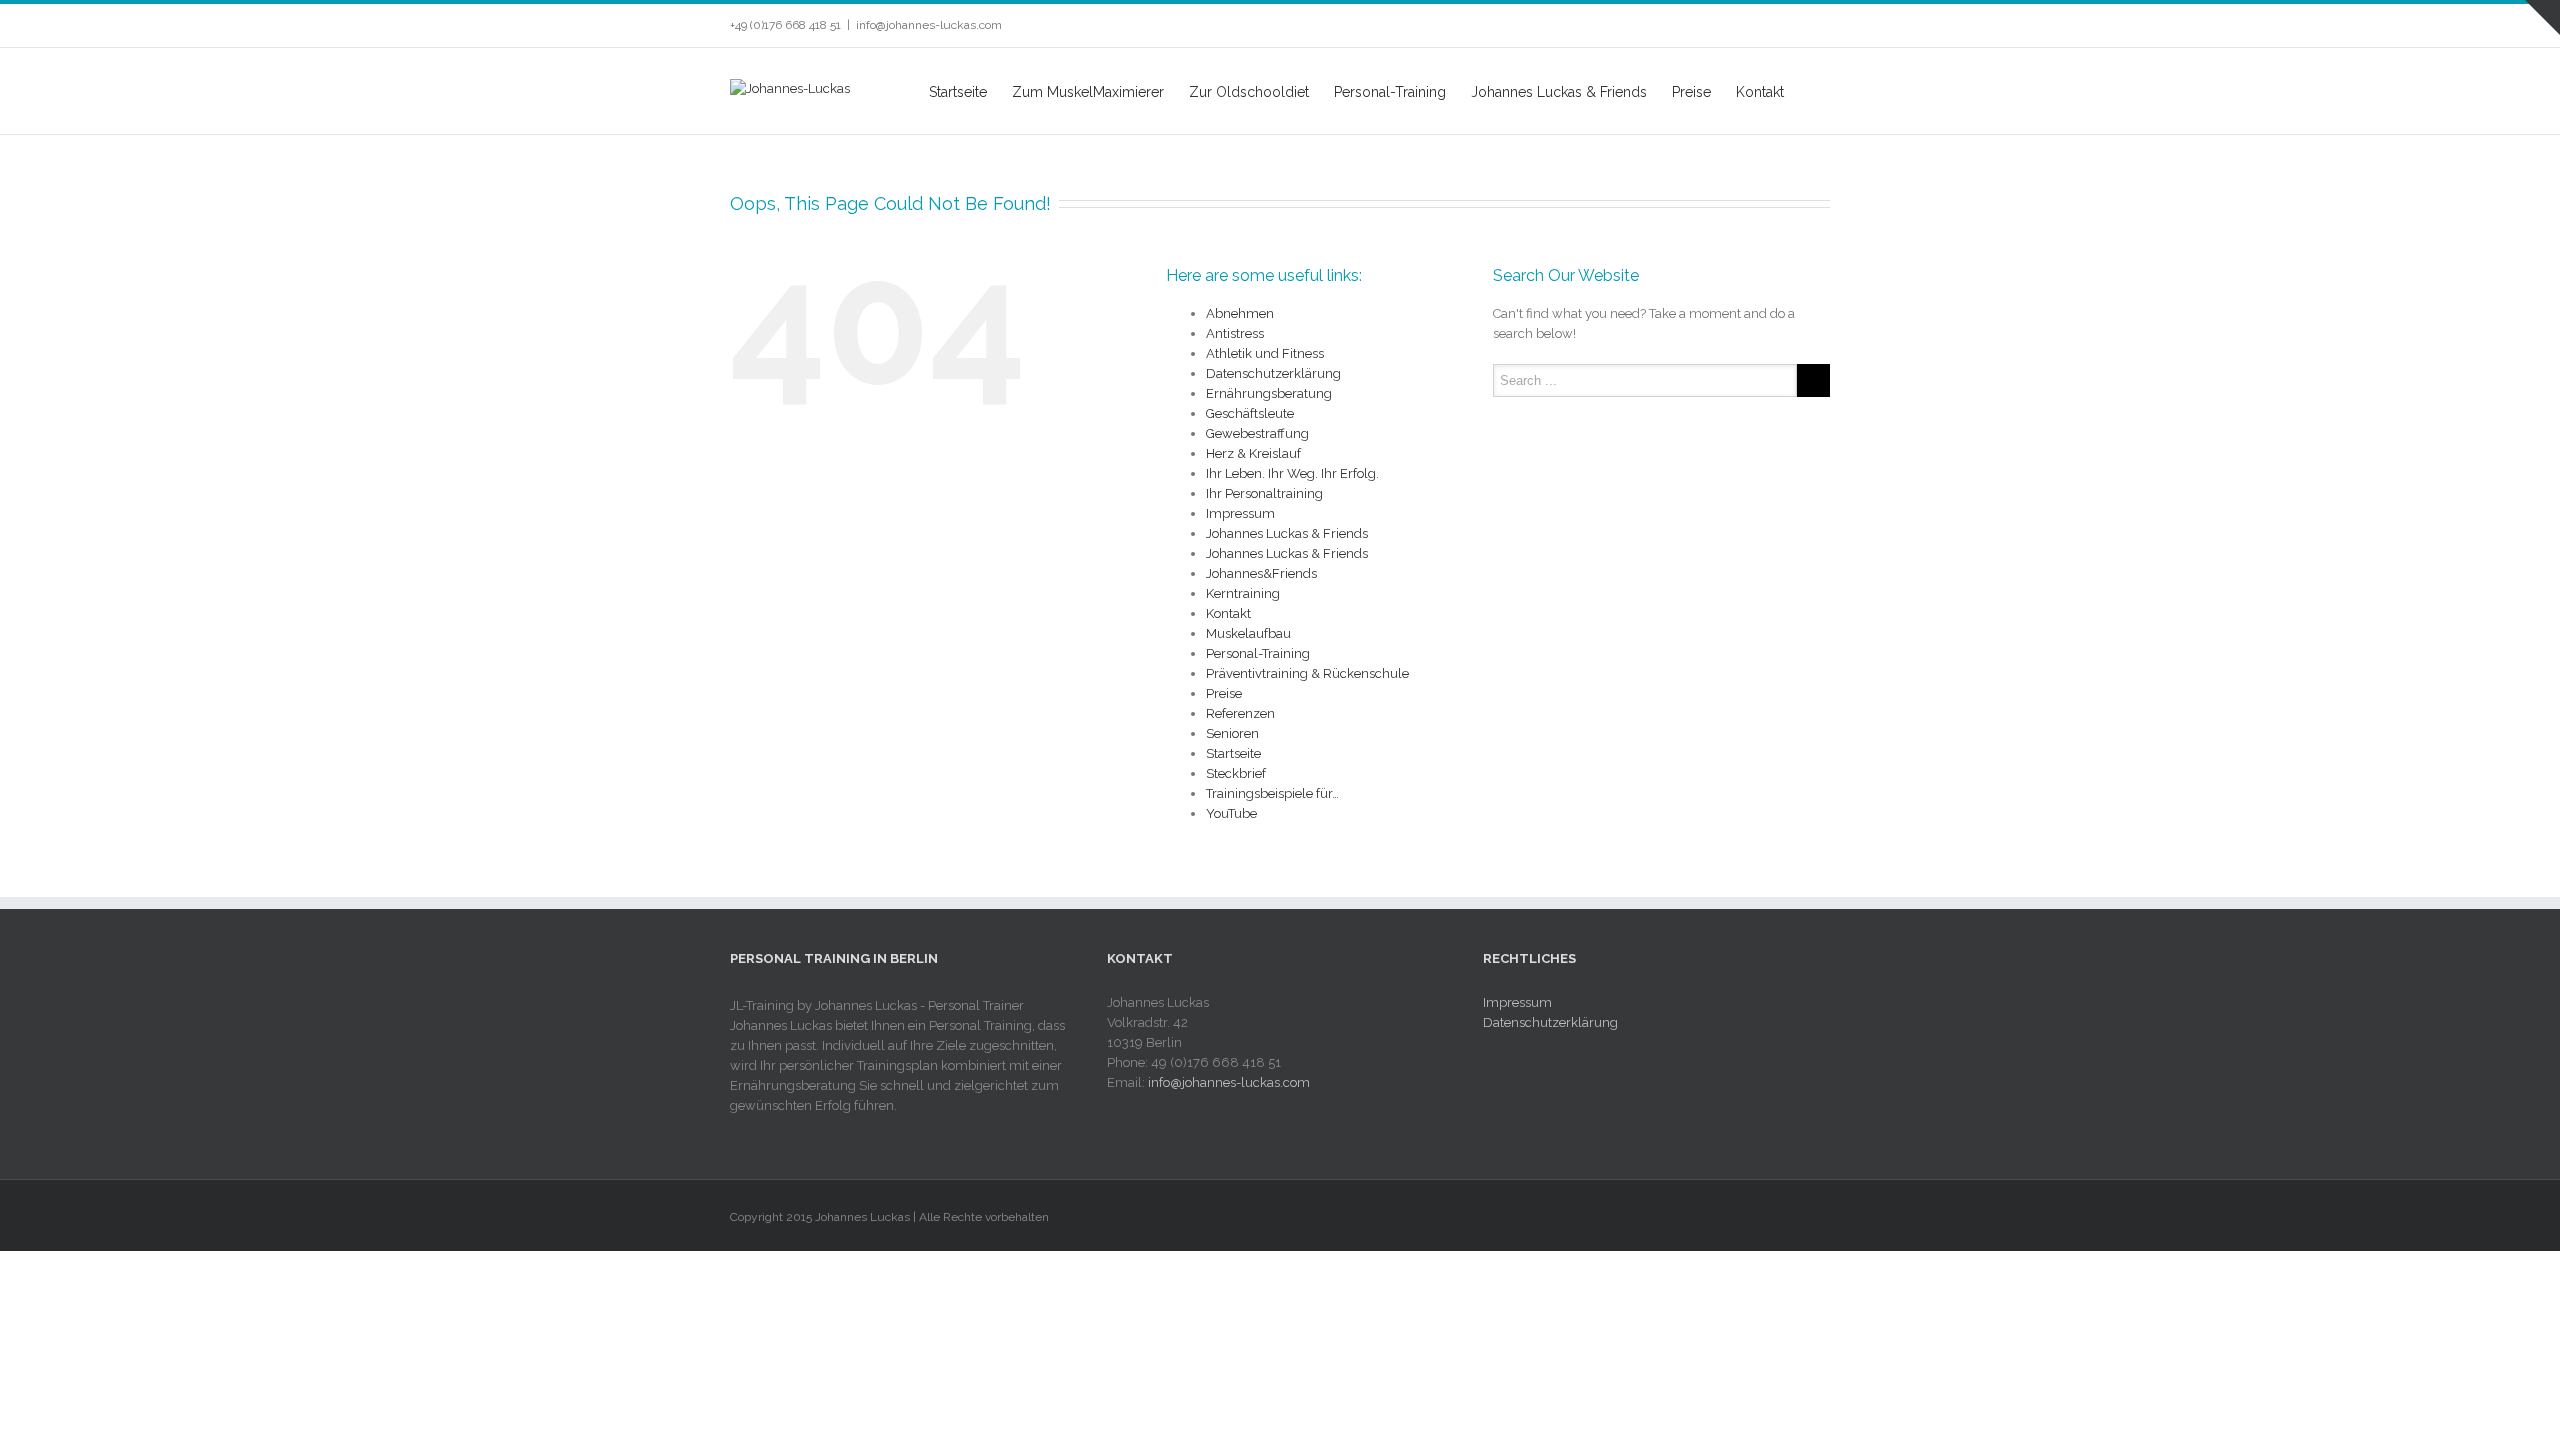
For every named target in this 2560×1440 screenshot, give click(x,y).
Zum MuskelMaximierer (1088, 92)
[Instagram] (1792, 26)
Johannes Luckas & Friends (1559, 92)
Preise (1691, 92)
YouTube (1231, 813)
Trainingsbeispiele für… (1272, 793)
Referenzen (1240, 713)
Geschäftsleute (1250, 413)
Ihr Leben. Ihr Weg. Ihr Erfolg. (1292, 473)
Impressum (1240, 513)
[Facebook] (1696, 26)
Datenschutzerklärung (1273, 373)
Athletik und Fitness (1265, 353)
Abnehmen (1240, 313)
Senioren (1232, 733)
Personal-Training (1390, 92)
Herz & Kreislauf (1253, 453)
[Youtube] (1760, 26)
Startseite (958, 92)
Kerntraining (1243, 593)
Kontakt (1760, 92)
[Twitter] (1728, 26)
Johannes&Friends (1261, 573)
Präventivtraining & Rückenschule (1307, 673)
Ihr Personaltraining (1264, 493)
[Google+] (1824, 26)
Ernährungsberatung (1269, 393)
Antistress (1235, 333)
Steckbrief (1236, 773)
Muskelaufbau (1248, 633)
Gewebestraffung (1257, 433)
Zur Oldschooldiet (1249, 92)
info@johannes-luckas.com (929, 25)
